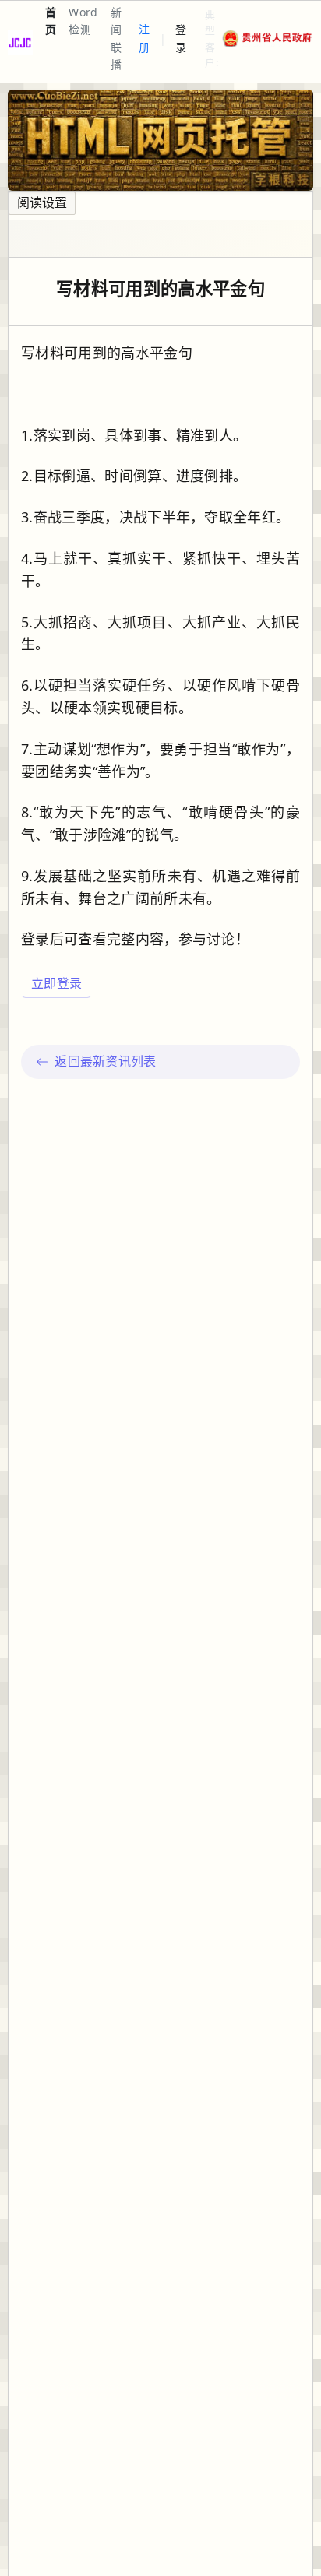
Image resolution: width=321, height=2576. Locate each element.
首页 (51, 21)
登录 (181, 38)
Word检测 (83, 21)
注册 (144, 38)
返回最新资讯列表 (106, 1061)
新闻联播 (116, 38)
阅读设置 (42, 202)
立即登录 (56, 983)
